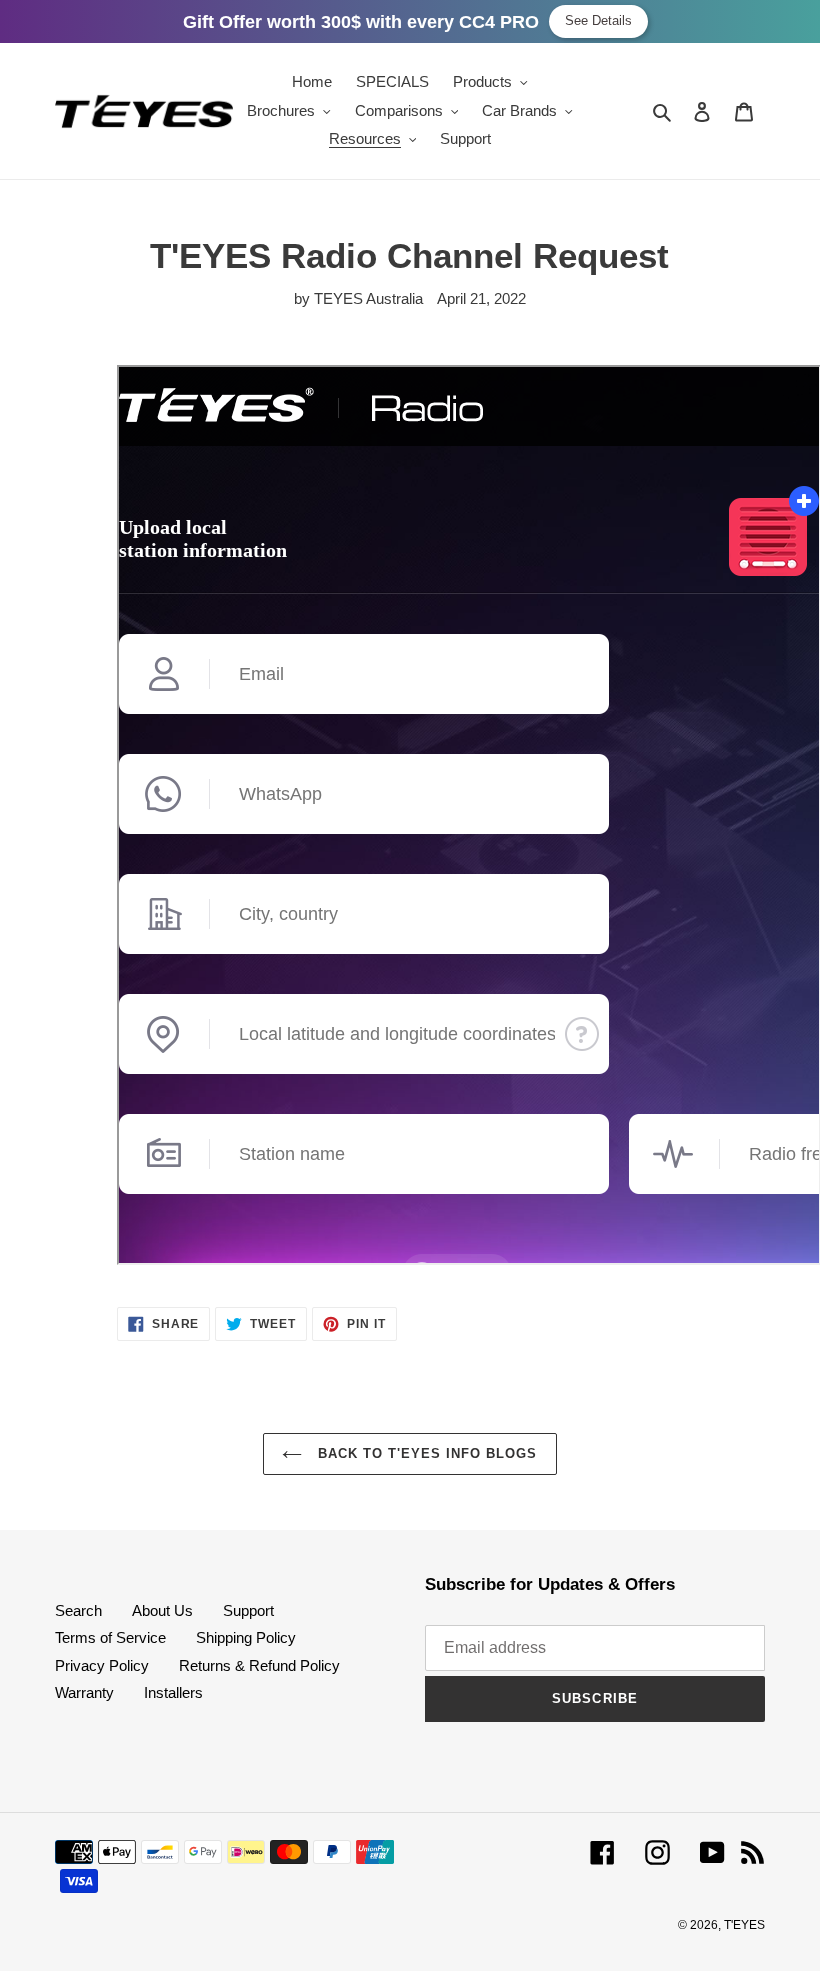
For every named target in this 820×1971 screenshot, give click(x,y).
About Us (162, 1610)
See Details (598, 20)
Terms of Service (110, 1637)
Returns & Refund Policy (259, 1665)
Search (78, 1610)
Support (248, 1610)
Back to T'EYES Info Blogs (424, 1453)
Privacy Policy (102, 1665)
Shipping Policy (246, 1637)
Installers (173, 1692)
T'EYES (744, 1925)
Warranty (84, 1692)
